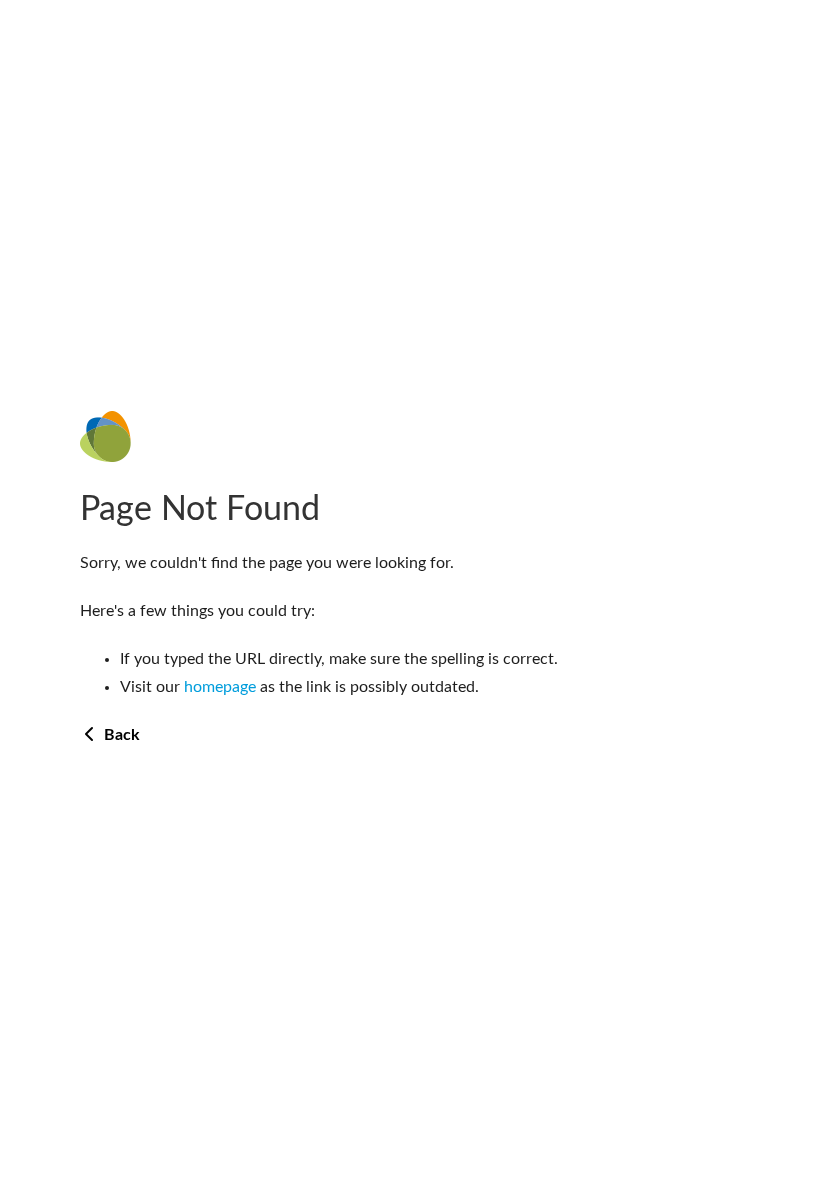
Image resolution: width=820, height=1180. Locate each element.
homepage (220, 687)
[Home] (410, 436)
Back (120, 735)
